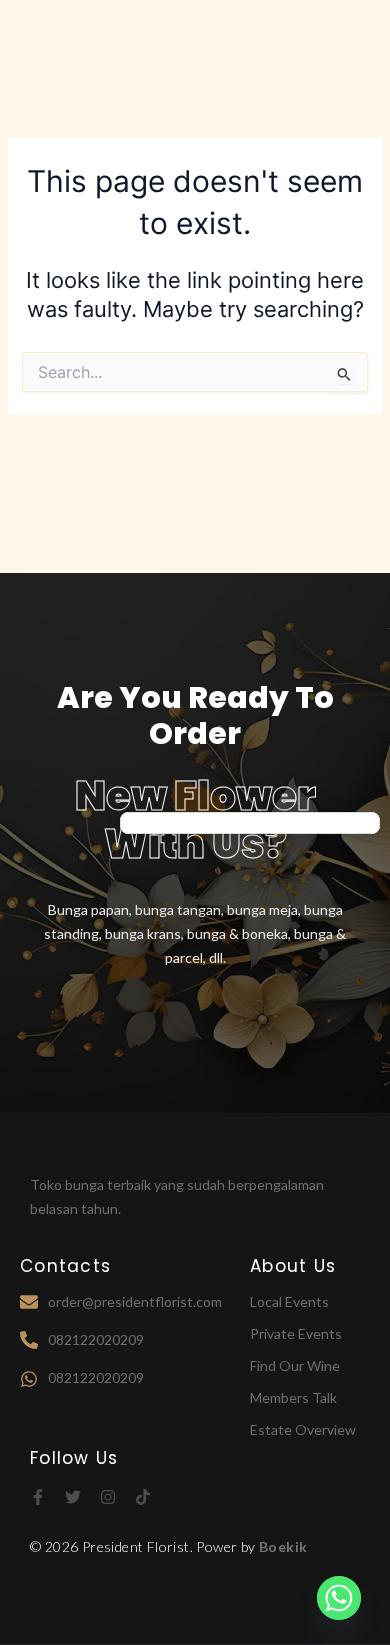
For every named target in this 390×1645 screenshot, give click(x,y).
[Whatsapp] (339, 1598)
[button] (350, 41)
